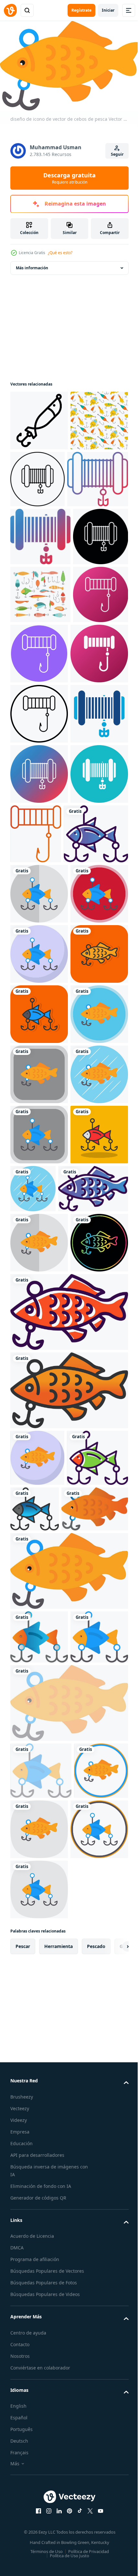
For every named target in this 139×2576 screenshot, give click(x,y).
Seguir (117, 154)
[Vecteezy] (10, 10)
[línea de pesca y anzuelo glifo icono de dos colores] (39, 949)
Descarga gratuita (69, 178)
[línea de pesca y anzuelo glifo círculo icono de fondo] (39, 1070)
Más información (32, 265)
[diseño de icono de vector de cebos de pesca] (43, 1130)
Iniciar (108, 10)
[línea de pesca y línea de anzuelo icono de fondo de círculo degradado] (39, 1010)
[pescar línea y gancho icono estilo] (38, 768)
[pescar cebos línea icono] (39, 418)
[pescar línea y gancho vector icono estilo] (39, 889)
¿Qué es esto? (60, 253)
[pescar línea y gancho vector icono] (98, 476)
